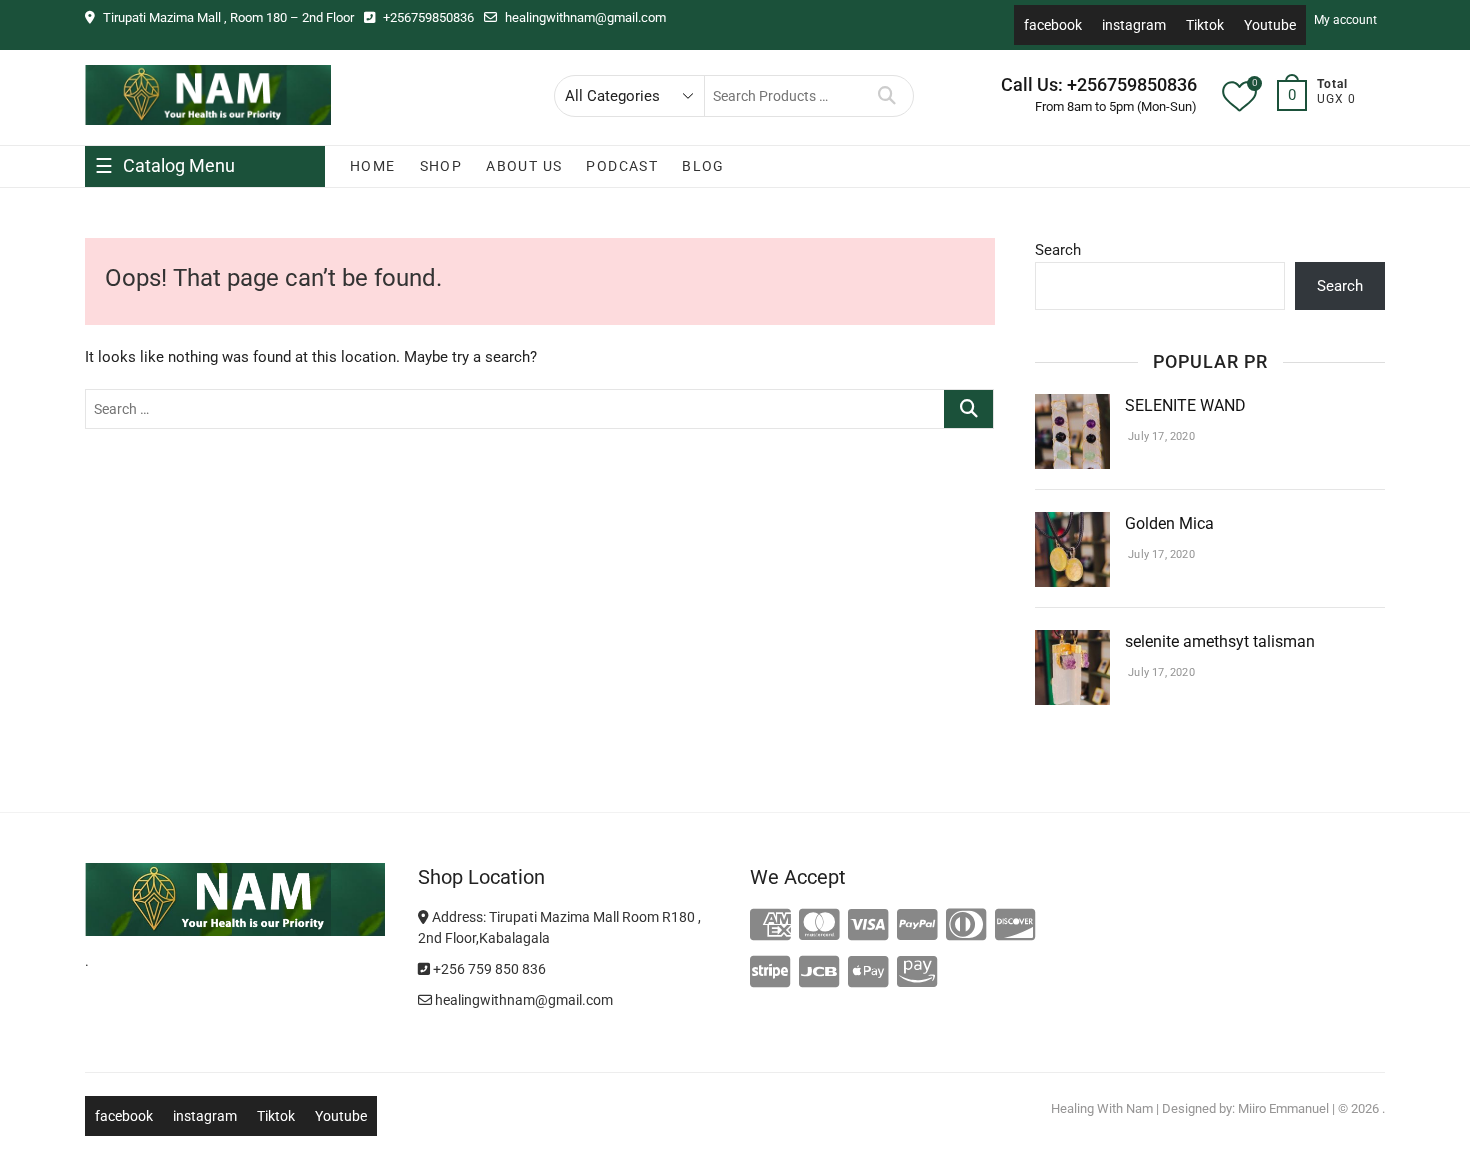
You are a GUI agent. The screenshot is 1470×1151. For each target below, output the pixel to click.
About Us (524, 166)
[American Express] (770, 926)
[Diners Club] (966, 926)
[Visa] (868, 926)
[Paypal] (917, 926)
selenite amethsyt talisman (1220, 641)
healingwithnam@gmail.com (584, 17)
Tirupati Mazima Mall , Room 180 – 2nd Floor (227, 17)
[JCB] (819, 973)
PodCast (622, 166)
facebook (1053, 25)
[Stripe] (770, 973)
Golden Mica (1171, 523)
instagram (1134, 25)
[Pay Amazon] (917, 973)
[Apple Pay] (868, 973)
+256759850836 (427, 17)
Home (373, 166)
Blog (703, 166)
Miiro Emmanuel (1283, 1108)
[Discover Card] (1015, 926)
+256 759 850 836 (488, 969)
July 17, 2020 (1160, 436)
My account (1345, 20)
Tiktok (1205, 25)
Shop (441, 166)
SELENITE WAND (1185, 405)
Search (887, 96)
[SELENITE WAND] (1072, 406)
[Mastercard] (819, 926)
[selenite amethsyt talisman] (1072, 642)
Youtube (1270, 25)
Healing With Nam (1102, 1108)
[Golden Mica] (1072, 524)
